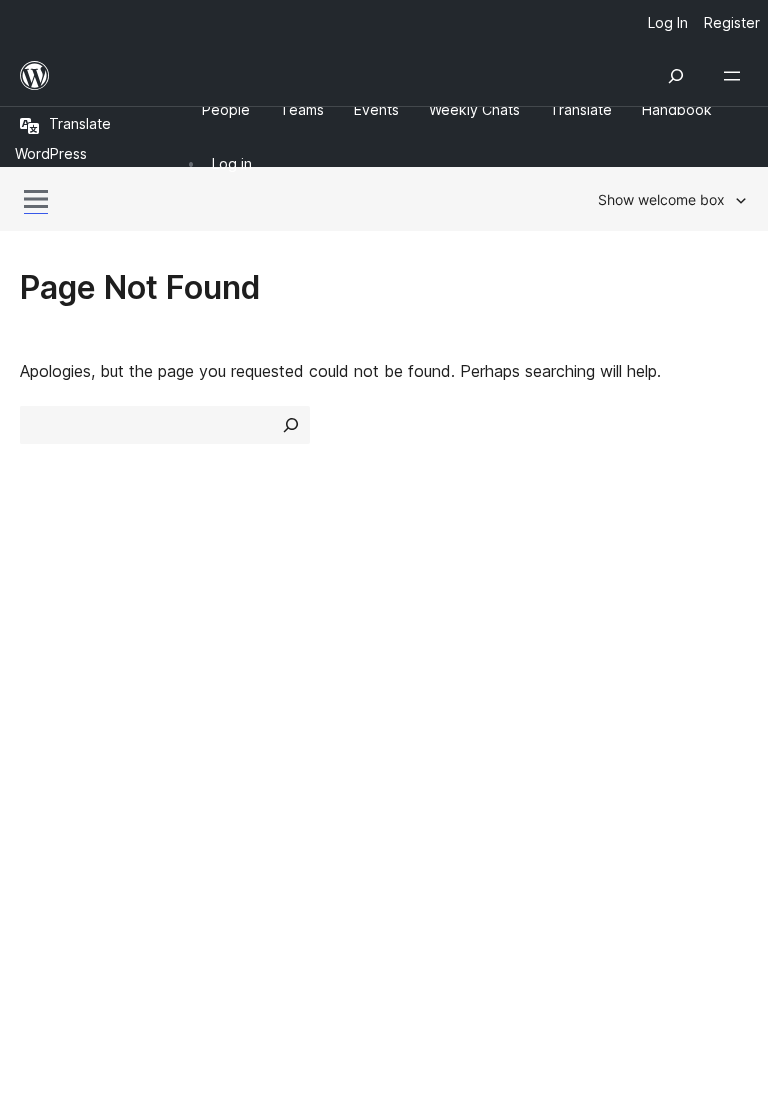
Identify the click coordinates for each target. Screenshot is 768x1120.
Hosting (48, 684)
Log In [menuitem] (668, 22)
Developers (435, 684)
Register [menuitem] (732, 22)
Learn (414, 613)
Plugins (232, 684)
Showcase (245, 613)
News (41, 649)
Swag (611, 719)
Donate (618, 684)
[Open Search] (676, 76)
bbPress (60, 856)
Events (606, 649)
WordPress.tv (453, 719)
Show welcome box (661, 199)
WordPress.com (88, 785)
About (42, 613)
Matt (48, 820)
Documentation (450, 649)
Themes (236, 649)
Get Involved (629, 613)
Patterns (238, 719)
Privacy (47, 719)
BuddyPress (74, 891)
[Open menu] (736, 76)
